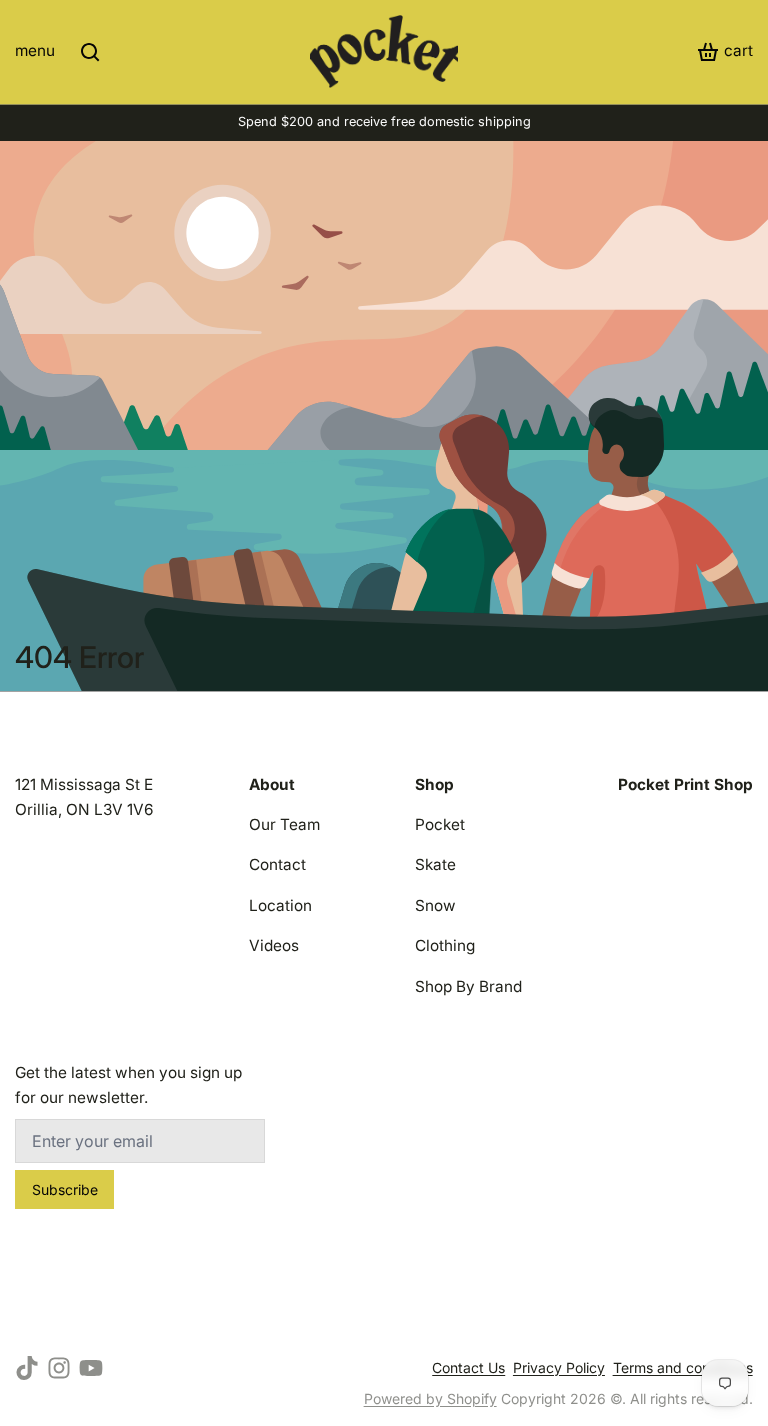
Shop (434, 784)
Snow (435, 905)
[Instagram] (59, 1368)
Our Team (284, 824)
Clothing (445, 945)
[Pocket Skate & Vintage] (383, 51)
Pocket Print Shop (685, 784)
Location (280, 905)
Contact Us (468, 1367)
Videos (274, 945)
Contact (277, 864)
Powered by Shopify (430, 1398)
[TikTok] (27, 1368)
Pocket (440, 824)
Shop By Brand (468, 986)
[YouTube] (91, 1368)
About (272, 784)
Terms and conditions (683, 1367)
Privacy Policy (559, 1367)
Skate (435, 864)
